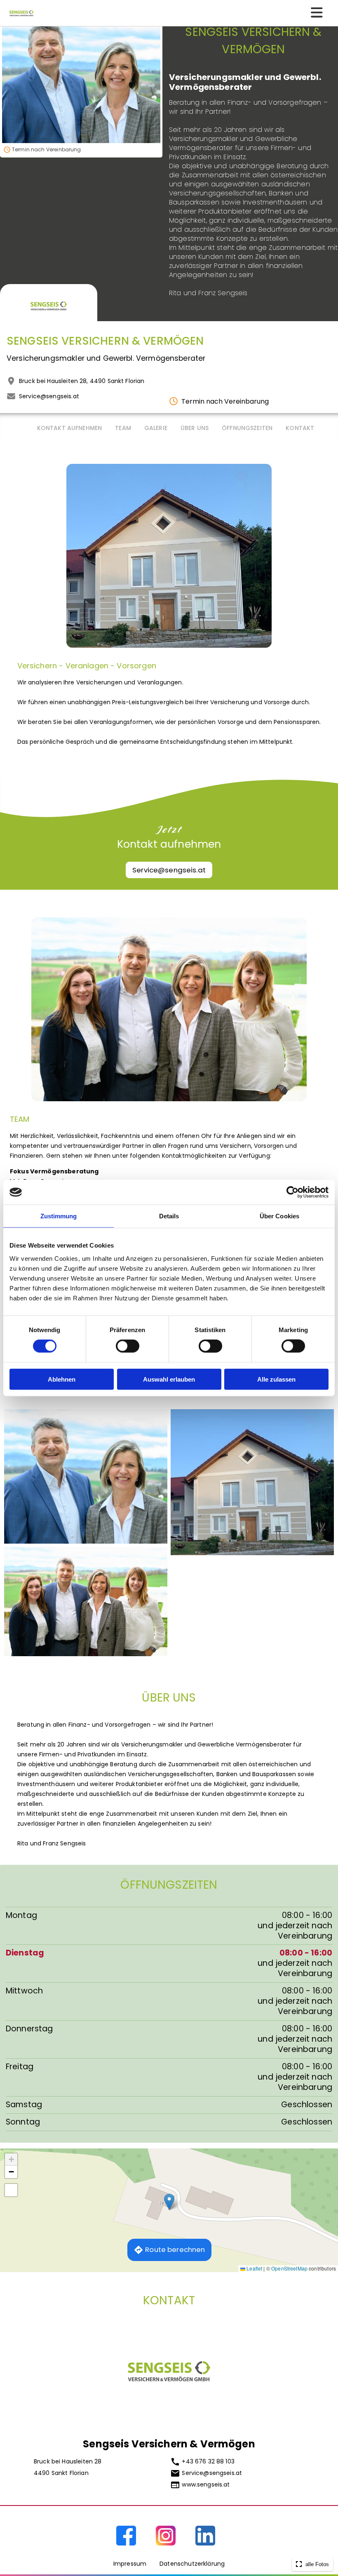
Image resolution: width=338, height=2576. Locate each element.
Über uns (195, 428)
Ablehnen (62, 1379)
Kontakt (300, 428)
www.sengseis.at (206, 2484)
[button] (169, 2202)
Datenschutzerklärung (192, 2564)
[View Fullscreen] (11, 2190)
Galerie (156, 428)
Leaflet (254, 2268)
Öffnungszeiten (247, 428)
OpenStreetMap (289, 2268)
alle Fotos (316, 2564)
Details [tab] (169, 1216)
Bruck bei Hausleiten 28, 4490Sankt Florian (82, 381)
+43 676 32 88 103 (208, 2461)
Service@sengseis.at (49, 396)
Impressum (130, 2564)
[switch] (128, 1346)
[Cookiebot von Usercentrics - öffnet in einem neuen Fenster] (292, 1192)
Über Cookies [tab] (279, 1216)
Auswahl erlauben (169, 1379)
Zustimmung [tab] (59, 1216)
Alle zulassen (276, 1379)
